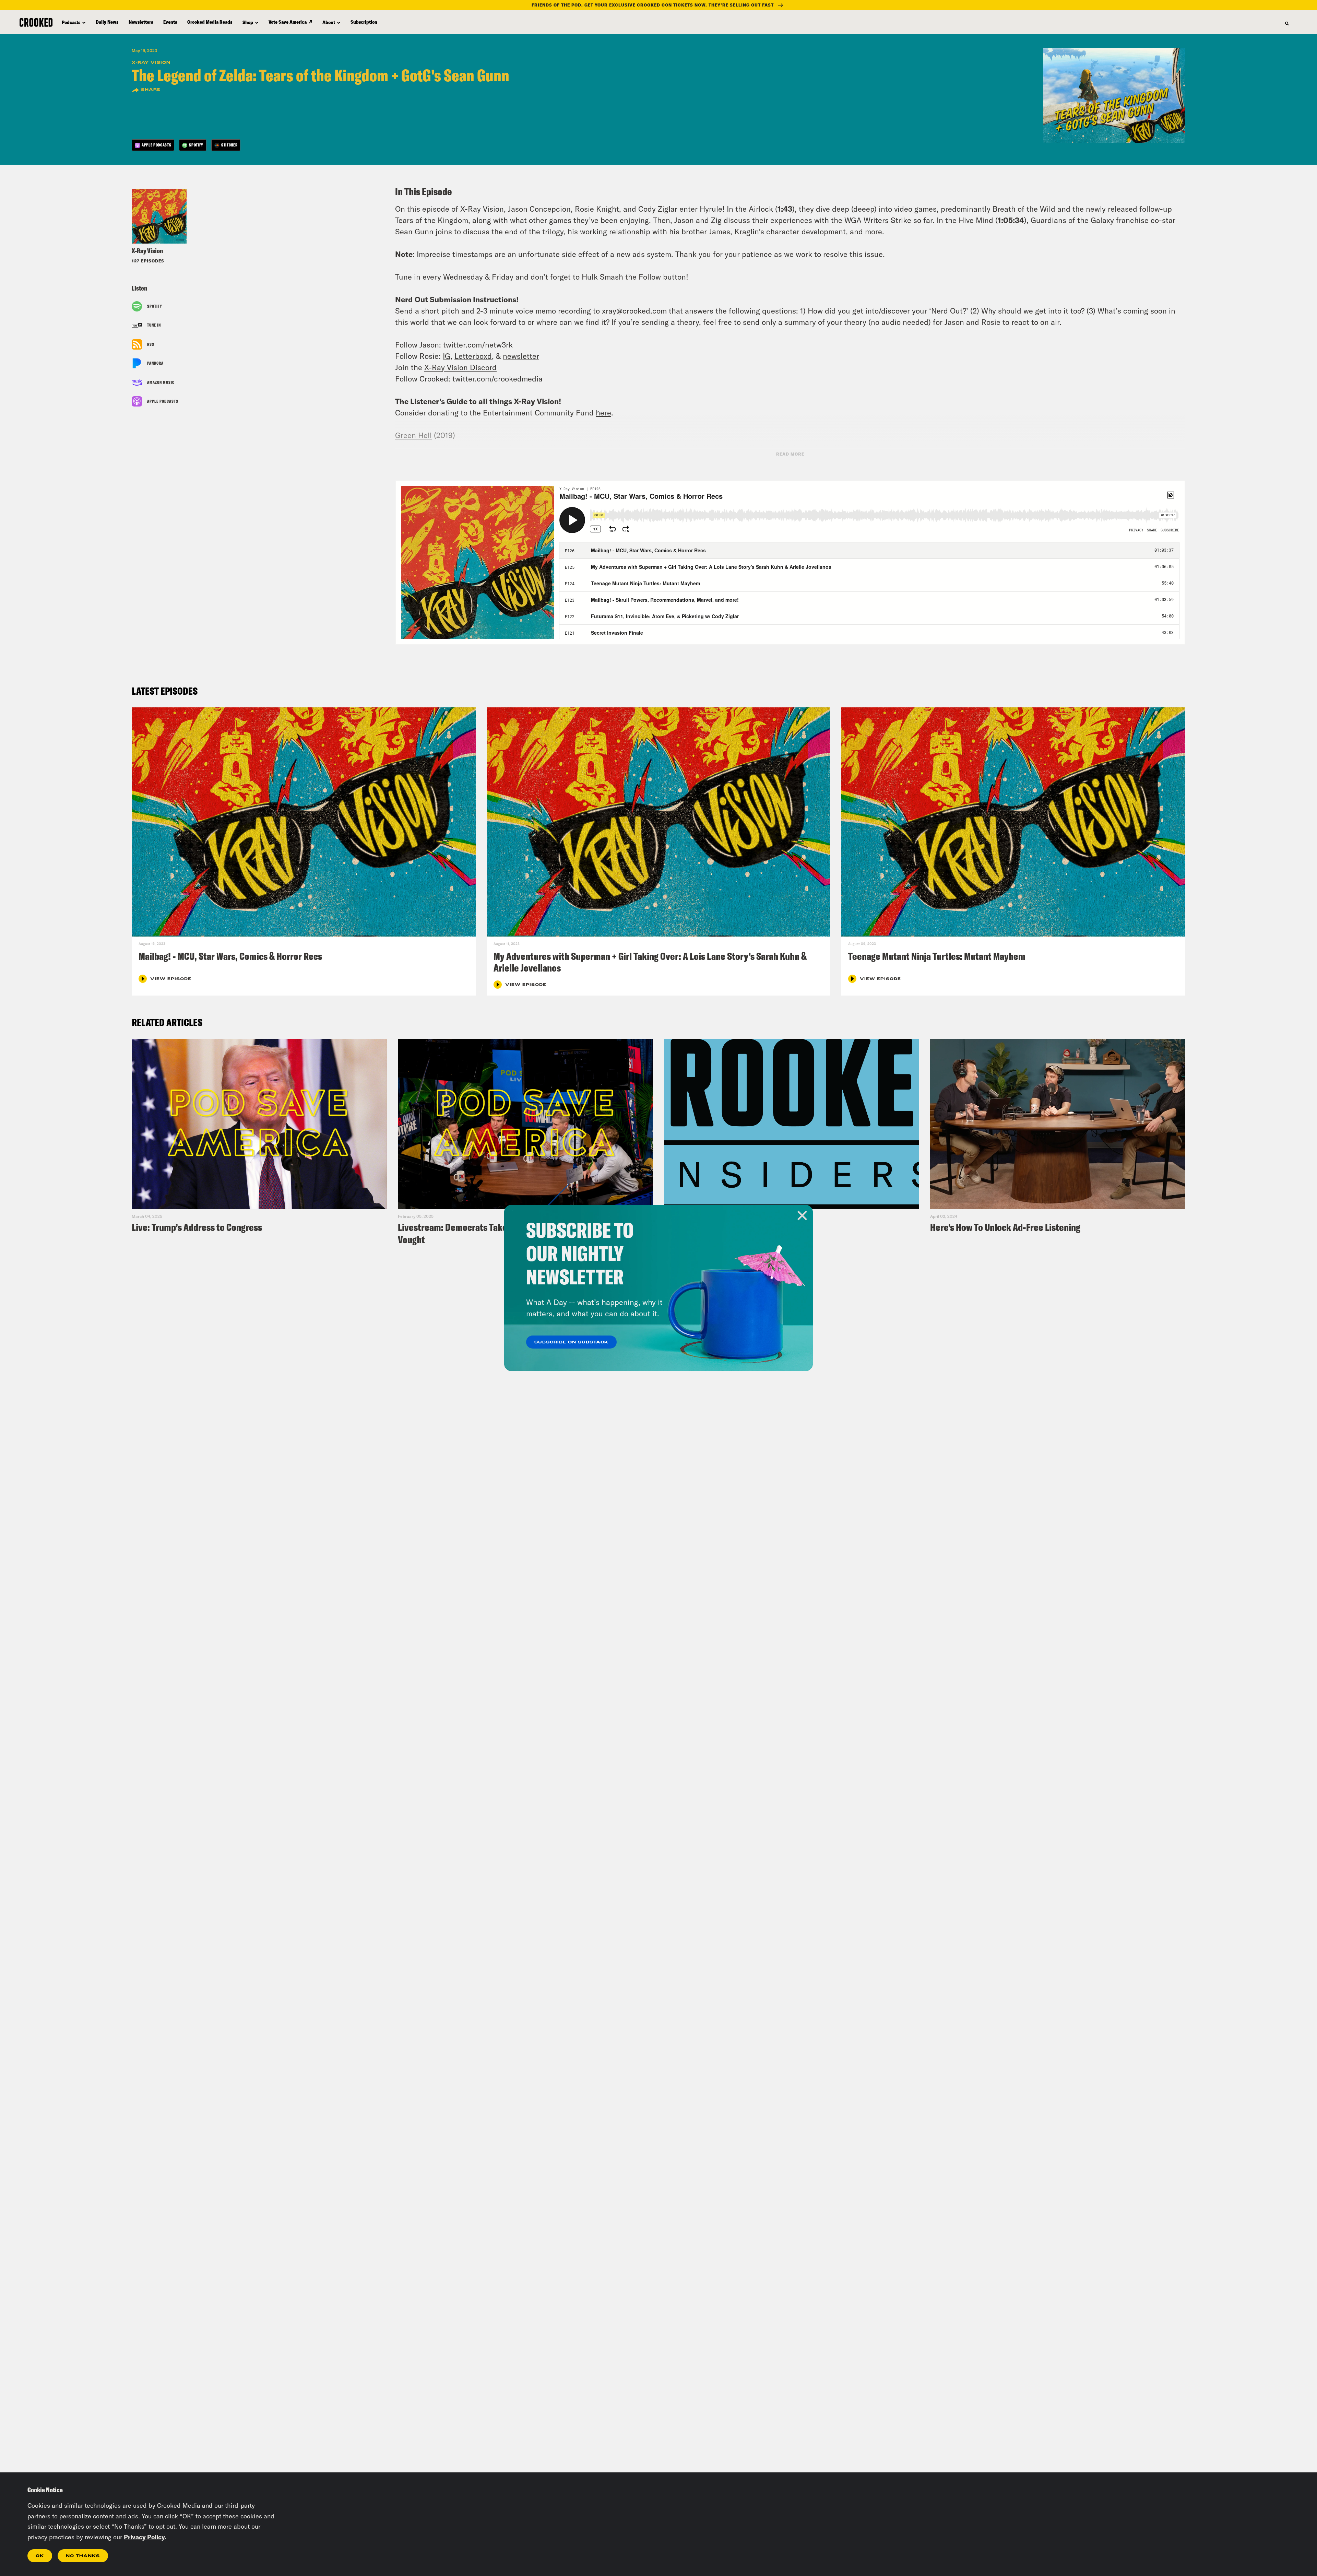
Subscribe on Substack (571, 1342)
